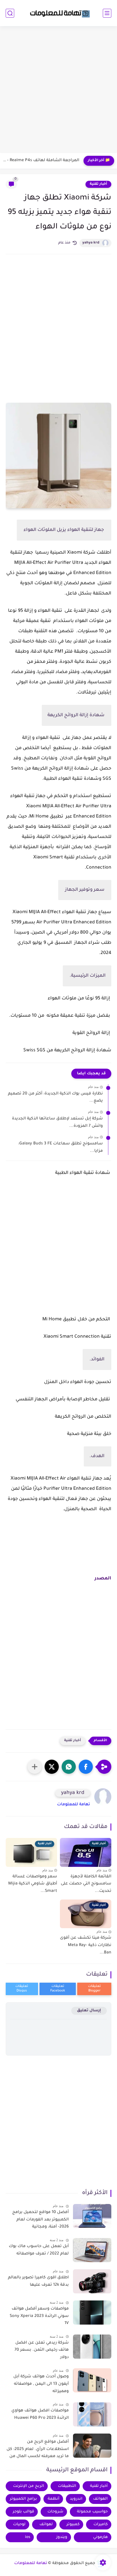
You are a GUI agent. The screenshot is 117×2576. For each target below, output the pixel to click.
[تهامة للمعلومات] (58, 13)
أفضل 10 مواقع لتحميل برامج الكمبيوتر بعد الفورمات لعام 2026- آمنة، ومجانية (40, 2220)
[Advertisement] (58, 90)
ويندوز (62, 2537)
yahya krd (91, 243)
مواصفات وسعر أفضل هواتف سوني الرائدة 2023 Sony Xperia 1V (39, 2316)
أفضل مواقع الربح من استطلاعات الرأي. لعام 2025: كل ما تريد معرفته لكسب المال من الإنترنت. (38, 2450)
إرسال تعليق (89, 2011)
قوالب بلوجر (23, 2512)
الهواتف (100, 2499)
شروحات (55, 2512)
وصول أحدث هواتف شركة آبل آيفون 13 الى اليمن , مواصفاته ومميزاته (41, 2384)
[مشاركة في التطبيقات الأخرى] (35, 1767)
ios (28, 2537)
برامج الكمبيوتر (23, 2499)
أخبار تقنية (98, 184)
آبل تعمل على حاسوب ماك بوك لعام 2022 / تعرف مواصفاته (39, 2250)
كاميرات (101, 2524)
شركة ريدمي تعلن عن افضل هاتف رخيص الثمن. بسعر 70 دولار (42, 2350)
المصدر (103, 1579)
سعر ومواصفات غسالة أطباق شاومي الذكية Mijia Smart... (33, 1884)
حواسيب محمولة (92, 2512)
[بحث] (10, 13)
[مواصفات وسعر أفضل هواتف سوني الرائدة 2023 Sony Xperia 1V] (92, 2313)
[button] (86, 1767)
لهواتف (46, 2524)
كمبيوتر (73, 2524)
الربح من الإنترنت (29, 2486)
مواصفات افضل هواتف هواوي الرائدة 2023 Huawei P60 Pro (40, 2415)
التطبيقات (67, 2486)
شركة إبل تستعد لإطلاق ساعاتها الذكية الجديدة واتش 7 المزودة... (57, 1123)
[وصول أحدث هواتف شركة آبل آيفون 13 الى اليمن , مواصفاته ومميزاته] (92, 2380)
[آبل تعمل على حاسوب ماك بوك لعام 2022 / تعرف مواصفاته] (92, 2250)
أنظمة (54, 2499)
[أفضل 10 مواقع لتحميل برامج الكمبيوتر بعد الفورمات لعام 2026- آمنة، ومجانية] (92, 2216)
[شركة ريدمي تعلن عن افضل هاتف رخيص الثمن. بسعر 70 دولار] (92, 2347)
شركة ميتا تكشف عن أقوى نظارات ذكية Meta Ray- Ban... (86, 1945)
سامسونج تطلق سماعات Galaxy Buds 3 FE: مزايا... (60, 1148)
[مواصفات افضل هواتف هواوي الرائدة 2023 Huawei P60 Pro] (92, 2414)
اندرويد (76, 2499)
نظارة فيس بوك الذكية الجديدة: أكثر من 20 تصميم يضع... (55, 1098)
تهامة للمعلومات (74, 1805)
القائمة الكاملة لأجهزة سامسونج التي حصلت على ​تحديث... (86, 1884)
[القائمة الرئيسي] (107, 13)
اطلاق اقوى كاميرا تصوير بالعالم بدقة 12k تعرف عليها (38, 2281)
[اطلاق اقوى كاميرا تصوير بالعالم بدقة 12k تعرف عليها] (92, 2281)
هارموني (100, 2537)
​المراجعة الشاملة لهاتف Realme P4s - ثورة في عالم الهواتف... (41, 161)
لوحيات (19, 2524)
